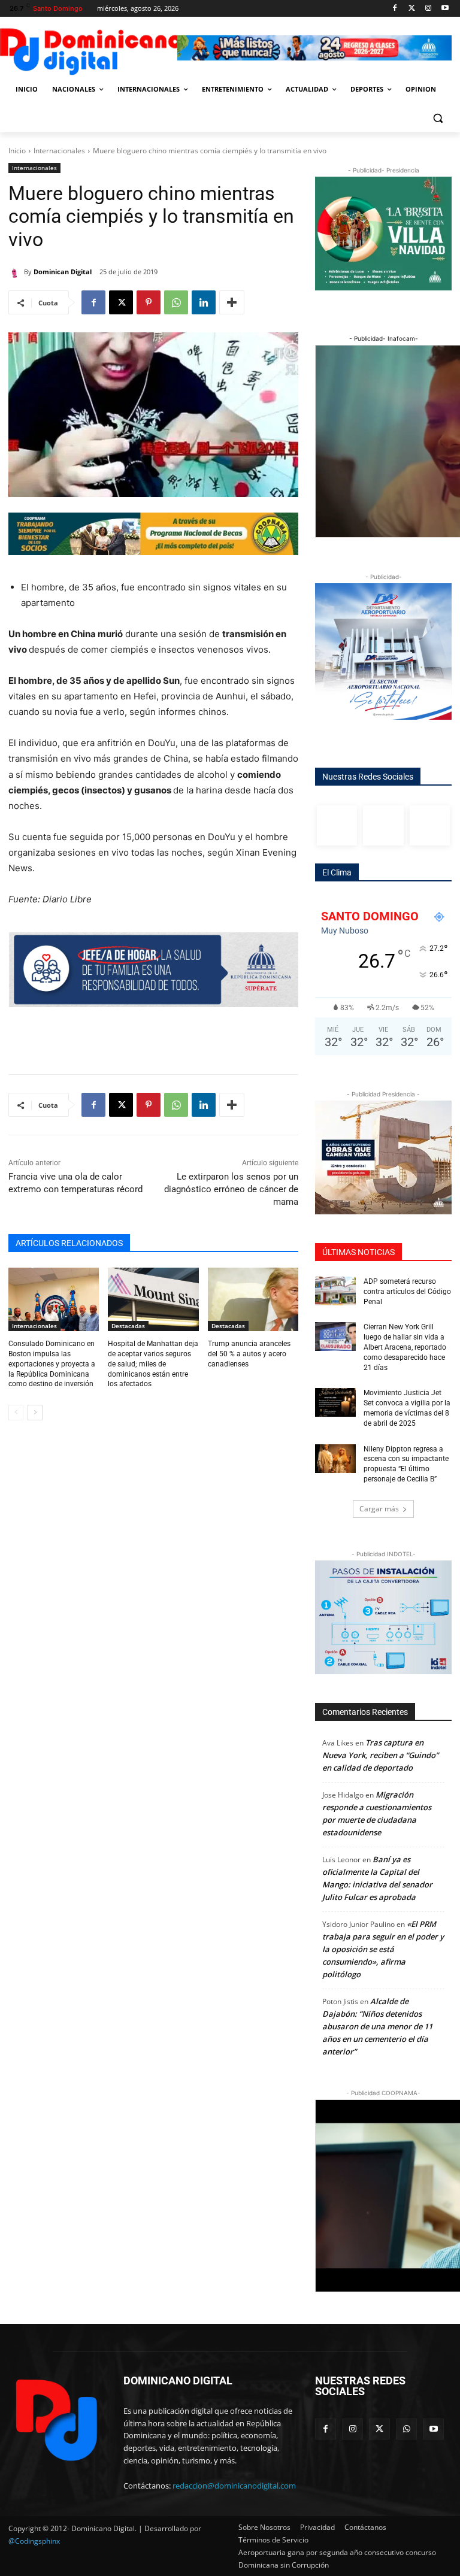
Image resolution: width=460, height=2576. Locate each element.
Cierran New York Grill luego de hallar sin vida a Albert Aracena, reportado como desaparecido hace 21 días (405, 1347)
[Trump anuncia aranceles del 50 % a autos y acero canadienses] (253, 1299)
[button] (438, 118)
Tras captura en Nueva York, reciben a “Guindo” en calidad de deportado (380, 1755)
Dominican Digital (63, 272)
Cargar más (379, 1509)
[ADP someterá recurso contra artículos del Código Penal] (335, 1291)
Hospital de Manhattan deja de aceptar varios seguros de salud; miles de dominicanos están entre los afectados (153, 1364)
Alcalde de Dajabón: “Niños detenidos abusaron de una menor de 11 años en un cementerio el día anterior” (377, 2026)
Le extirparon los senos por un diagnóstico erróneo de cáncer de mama (231, 1189)
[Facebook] (395, 9)
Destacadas (128, 1326)
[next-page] (35, 1413)
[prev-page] (16, 1413)
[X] (121, 302)
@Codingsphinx (34, 2541)
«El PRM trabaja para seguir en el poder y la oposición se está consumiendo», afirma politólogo (383, 1949)
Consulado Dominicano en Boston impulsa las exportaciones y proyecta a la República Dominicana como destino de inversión (52, 1364)
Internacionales (59, 151)
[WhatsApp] (176, 302)
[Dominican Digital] (16, 272)
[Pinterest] (149, 302)
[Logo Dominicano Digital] (90, 49)
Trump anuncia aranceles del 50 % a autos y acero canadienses (249, 1354)
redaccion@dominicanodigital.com (234, 2486)
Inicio (17, 151)
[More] (232, 302)
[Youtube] (445, 9)
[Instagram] (428, 9)
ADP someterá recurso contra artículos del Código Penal (407, 1292)
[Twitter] (412, 9)
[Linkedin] (204, 302)
